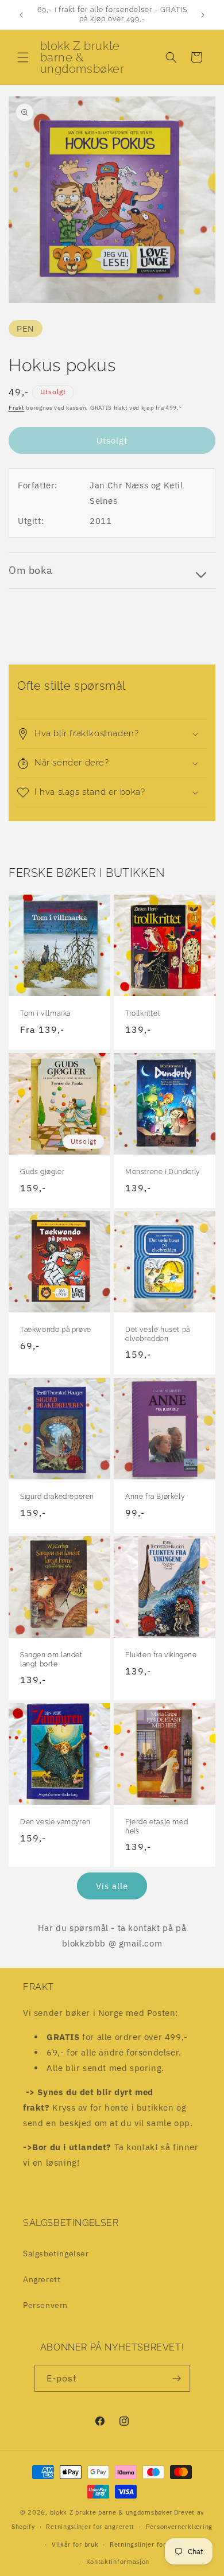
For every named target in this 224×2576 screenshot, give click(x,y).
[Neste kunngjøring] (203, 15)
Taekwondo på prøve (56, 1330)
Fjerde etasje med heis (157, 1827)
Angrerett (42, 2279)
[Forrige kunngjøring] (21, 15)
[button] (23, 57)
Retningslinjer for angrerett (90, 2527)
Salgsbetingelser (56, 2253)
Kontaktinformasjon (118, 2562)
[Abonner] (177, 2378)
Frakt (17, 408)
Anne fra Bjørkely (155, 1497)
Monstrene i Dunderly (163, 1172)
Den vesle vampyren (55, 1822)
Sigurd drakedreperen (57, 1497)
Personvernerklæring (179, 2527)
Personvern (45, 2305)
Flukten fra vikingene (161, 1655)
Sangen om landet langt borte (51, 1660)
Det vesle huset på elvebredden (158, 1334)
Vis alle (112, 1886)
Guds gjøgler (42, 1172)
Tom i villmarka (45, 1013)
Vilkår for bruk (75, 2544)
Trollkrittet (143, 1013)
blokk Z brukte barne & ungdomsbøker (111, 2512)
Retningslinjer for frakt (147, 2544)
